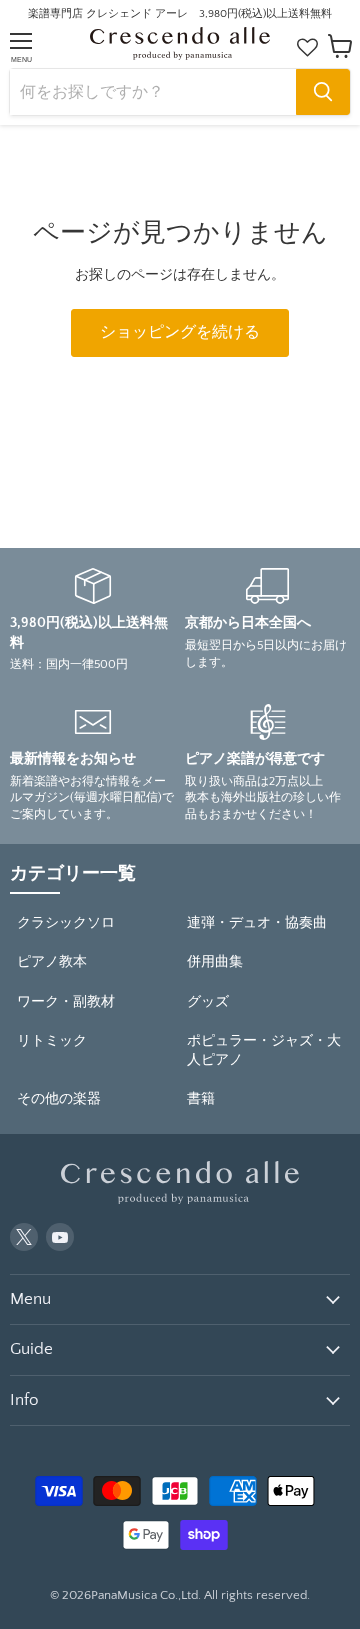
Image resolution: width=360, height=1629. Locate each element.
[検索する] (323, 92)
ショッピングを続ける (180, 332)
